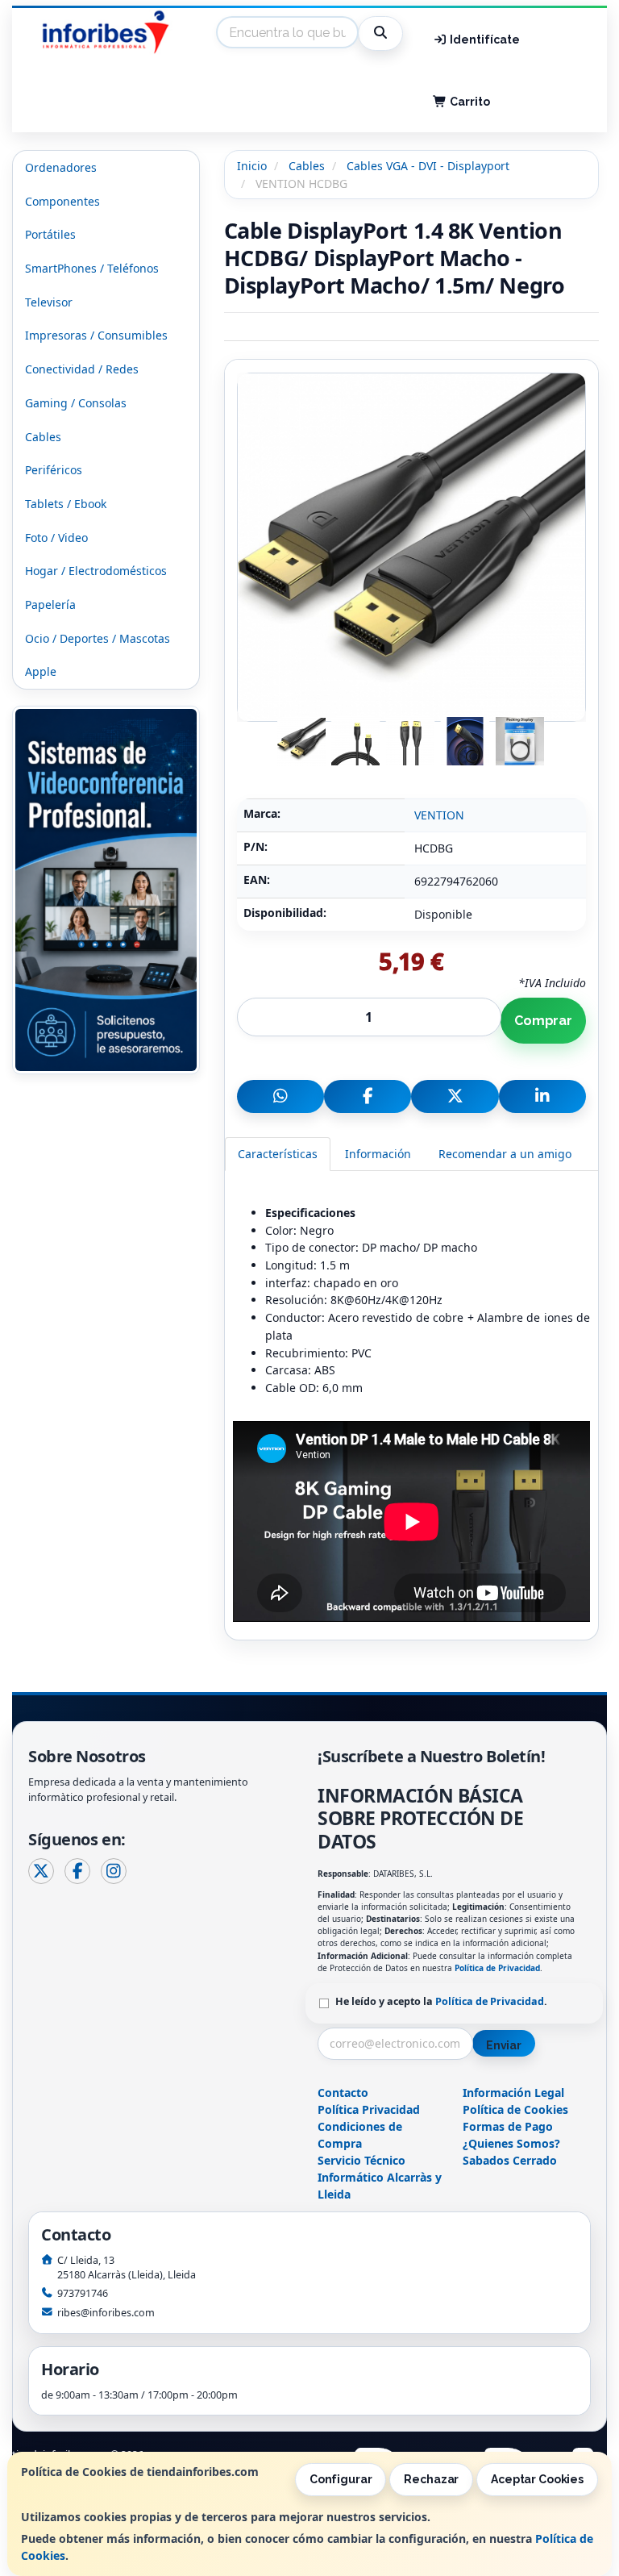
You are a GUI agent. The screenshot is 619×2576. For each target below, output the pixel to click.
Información (378, 1154)
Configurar (341, 2479)
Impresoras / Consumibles (96, 335)
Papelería (50, 604)
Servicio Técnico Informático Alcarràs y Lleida (380, 2177)
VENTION (439, 815)
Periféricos (54, 470)
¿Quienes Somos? (511, 2143)
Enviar (504, 2045)
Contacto (343, 2092)
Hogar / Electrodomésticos (96, 571)
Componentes (62, 201)
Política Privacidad (369, 2109)
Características (278, 1154)
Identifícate (484, 40)
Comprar (543, 1021)
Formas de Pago (508, 2126)
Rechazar (431, 2479)
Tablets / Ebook (66, 504)
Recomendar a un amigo (505, 1154)
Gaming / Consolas (76, 403)
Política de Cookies (515, 2109)
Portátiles (50, 234)
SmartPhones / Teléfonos (92, 268)
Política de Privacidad (497, 1968)
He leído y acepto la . (441, 2001)
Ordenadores (61, 167)
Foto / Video (56, 538)
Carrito (469, 102)
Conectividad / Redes (82, 369)
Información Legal (513, 2092)
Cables (43, 437)
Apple (41, 671)
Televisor (49, 302)
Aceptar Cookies (537, 2479)
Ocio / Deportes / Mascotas (98, 638)
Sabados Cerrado (510, 2160)
